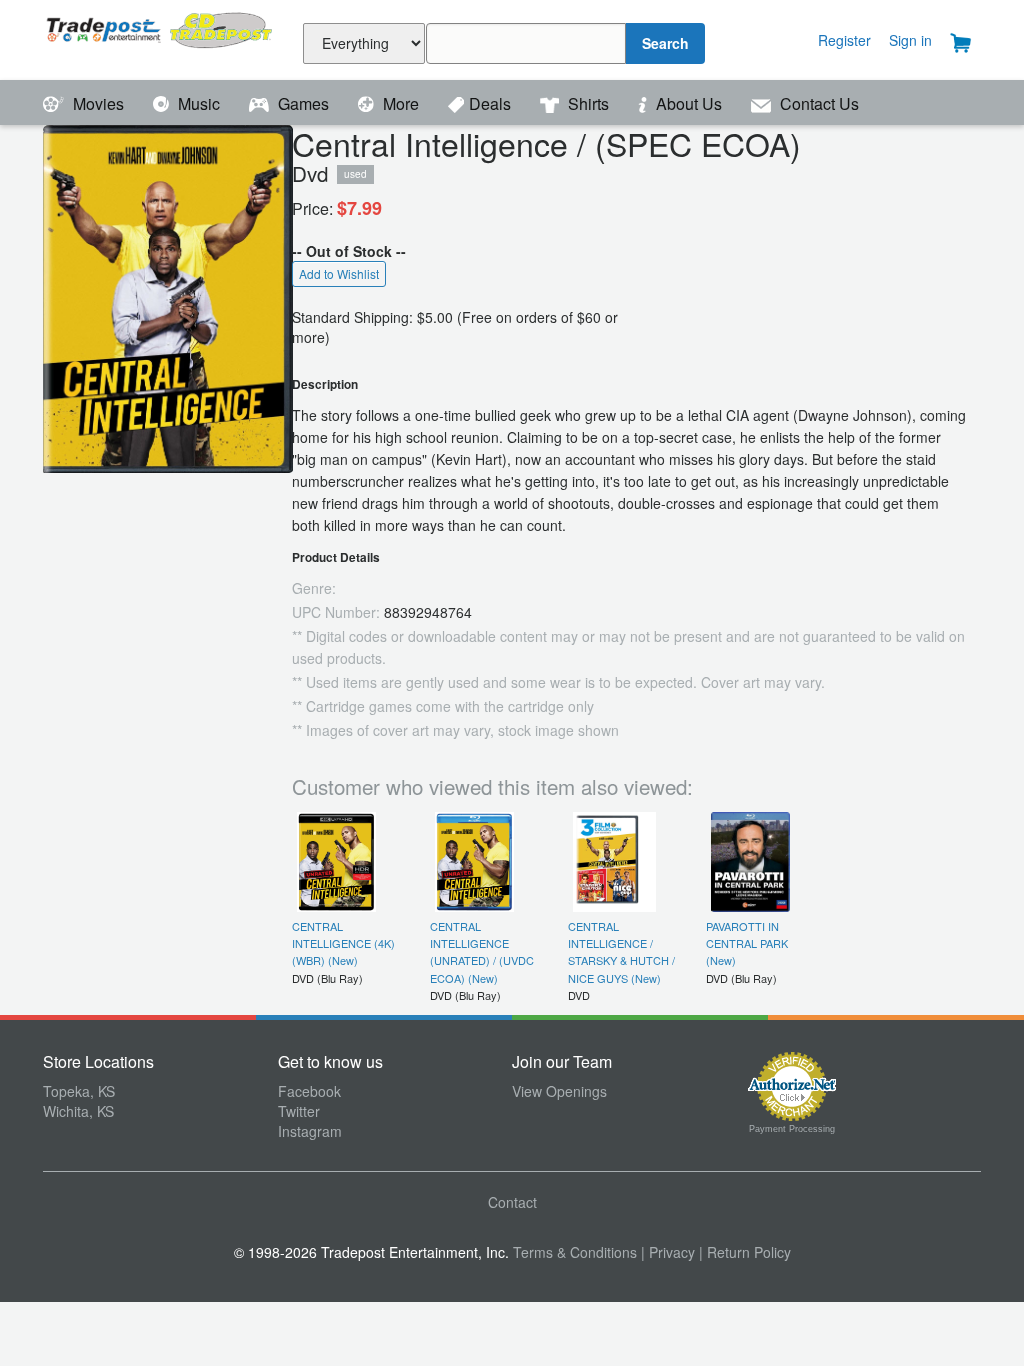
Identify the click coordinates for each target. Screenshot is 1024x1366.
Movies (98, 103)
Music (199, 103)
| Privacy (668, 1252)
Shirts (588, 103)
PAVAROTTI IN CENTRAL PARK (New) (747, 943)
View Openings (559, 1091)
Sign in (910, 40)
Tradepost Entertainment (160, 37)
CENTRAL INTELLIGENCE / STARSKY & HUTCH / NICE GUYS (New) (621, 952)
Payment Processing (792, 1129)
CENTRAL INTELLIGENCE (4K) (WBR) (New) (343, 943)
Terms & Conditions (575, 1252)
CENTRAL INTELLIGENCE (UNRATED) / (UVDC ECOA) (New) (482, 952)
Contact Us (817, 103)
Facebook (309, 1091)
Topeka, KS (79, 1091)
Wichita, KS (78, 1111)
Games (303, 103)
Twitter (299, 1111)
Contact (512, 1202)
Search (665, 43)
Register (844, 40)
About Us (689, 103)
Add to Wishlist (339, 273)
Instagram (310, 1131)
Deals (492, 103)
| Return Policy (745, 1252)
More (401, 103)
